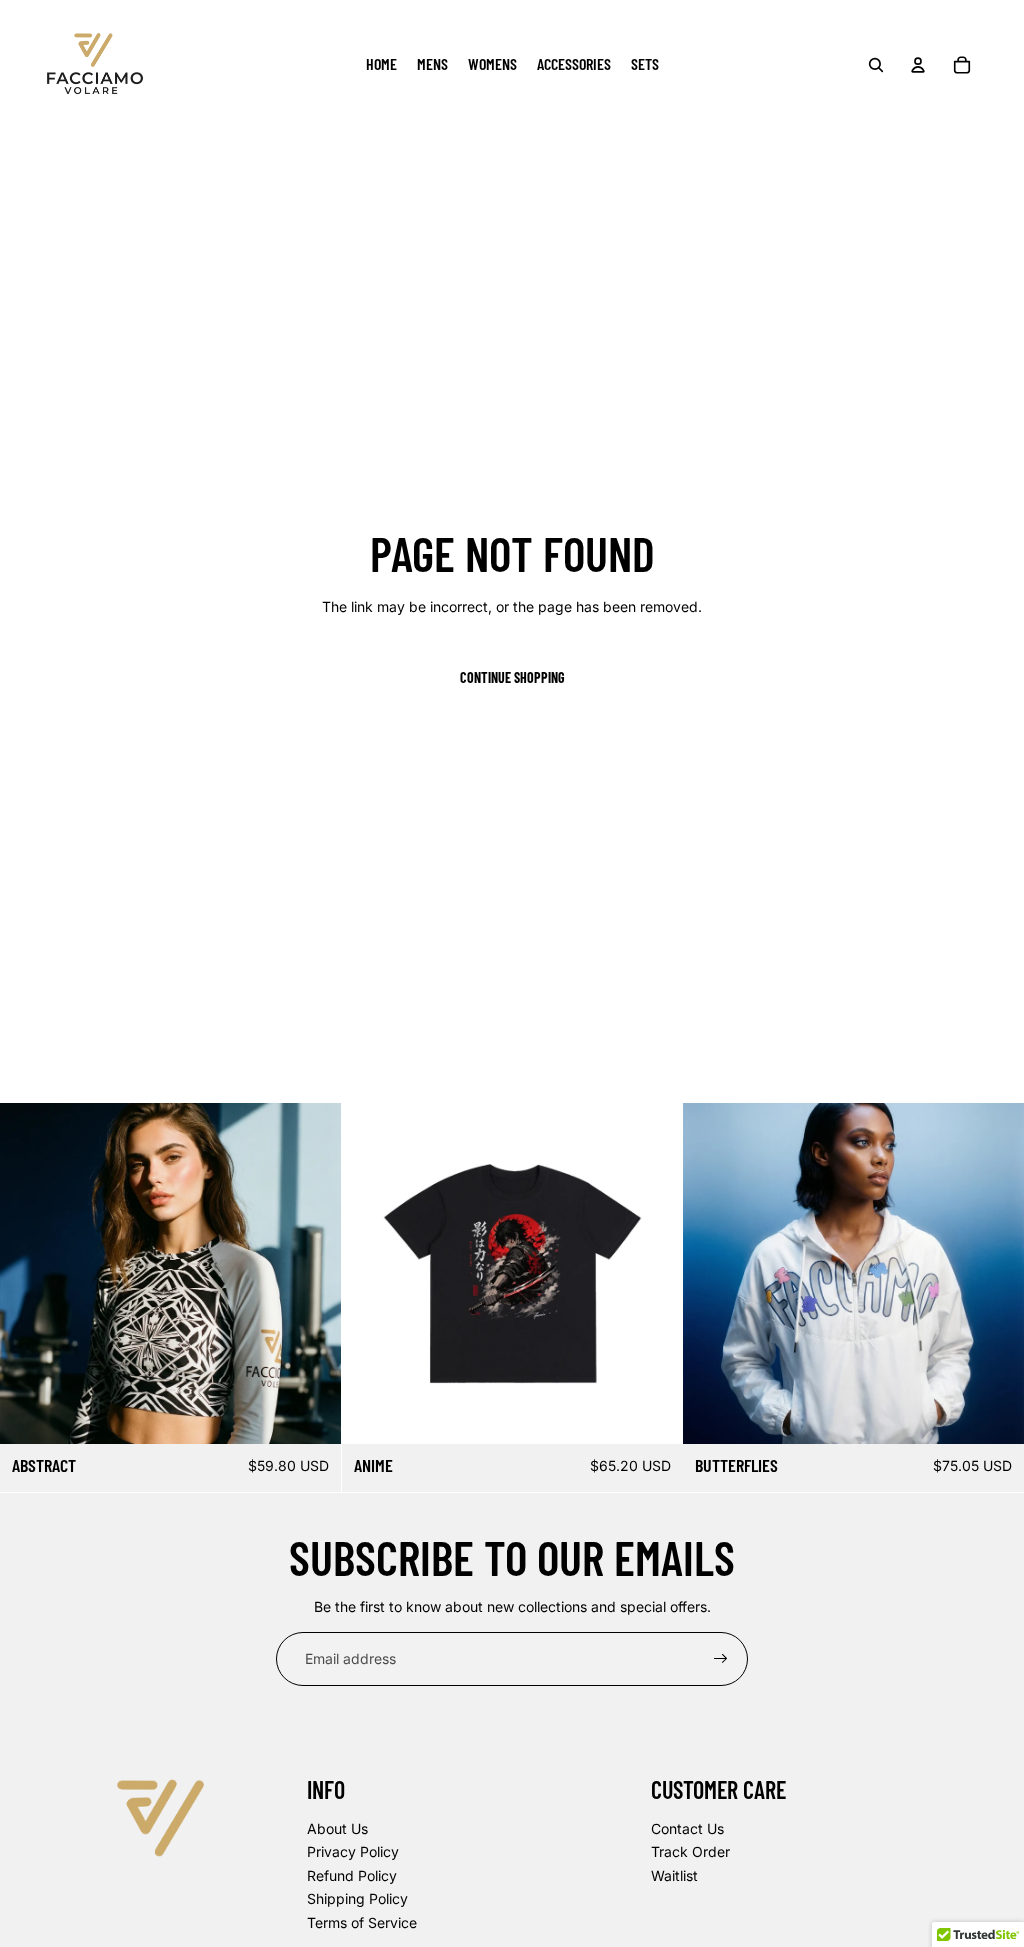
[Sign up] (721, 1659)
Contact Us (687, 1828)
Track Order (690, 1851)
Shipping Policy (357, 1898)
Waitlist (674, 1875)
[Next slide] (311, 1273)
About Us (337, 1828)
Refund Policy (352, 1875)
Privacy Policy (353, 1851)
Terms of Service (362, 1922)
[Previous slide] (30, 1273)
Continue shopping (512, 677)
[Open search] (876, 65)
